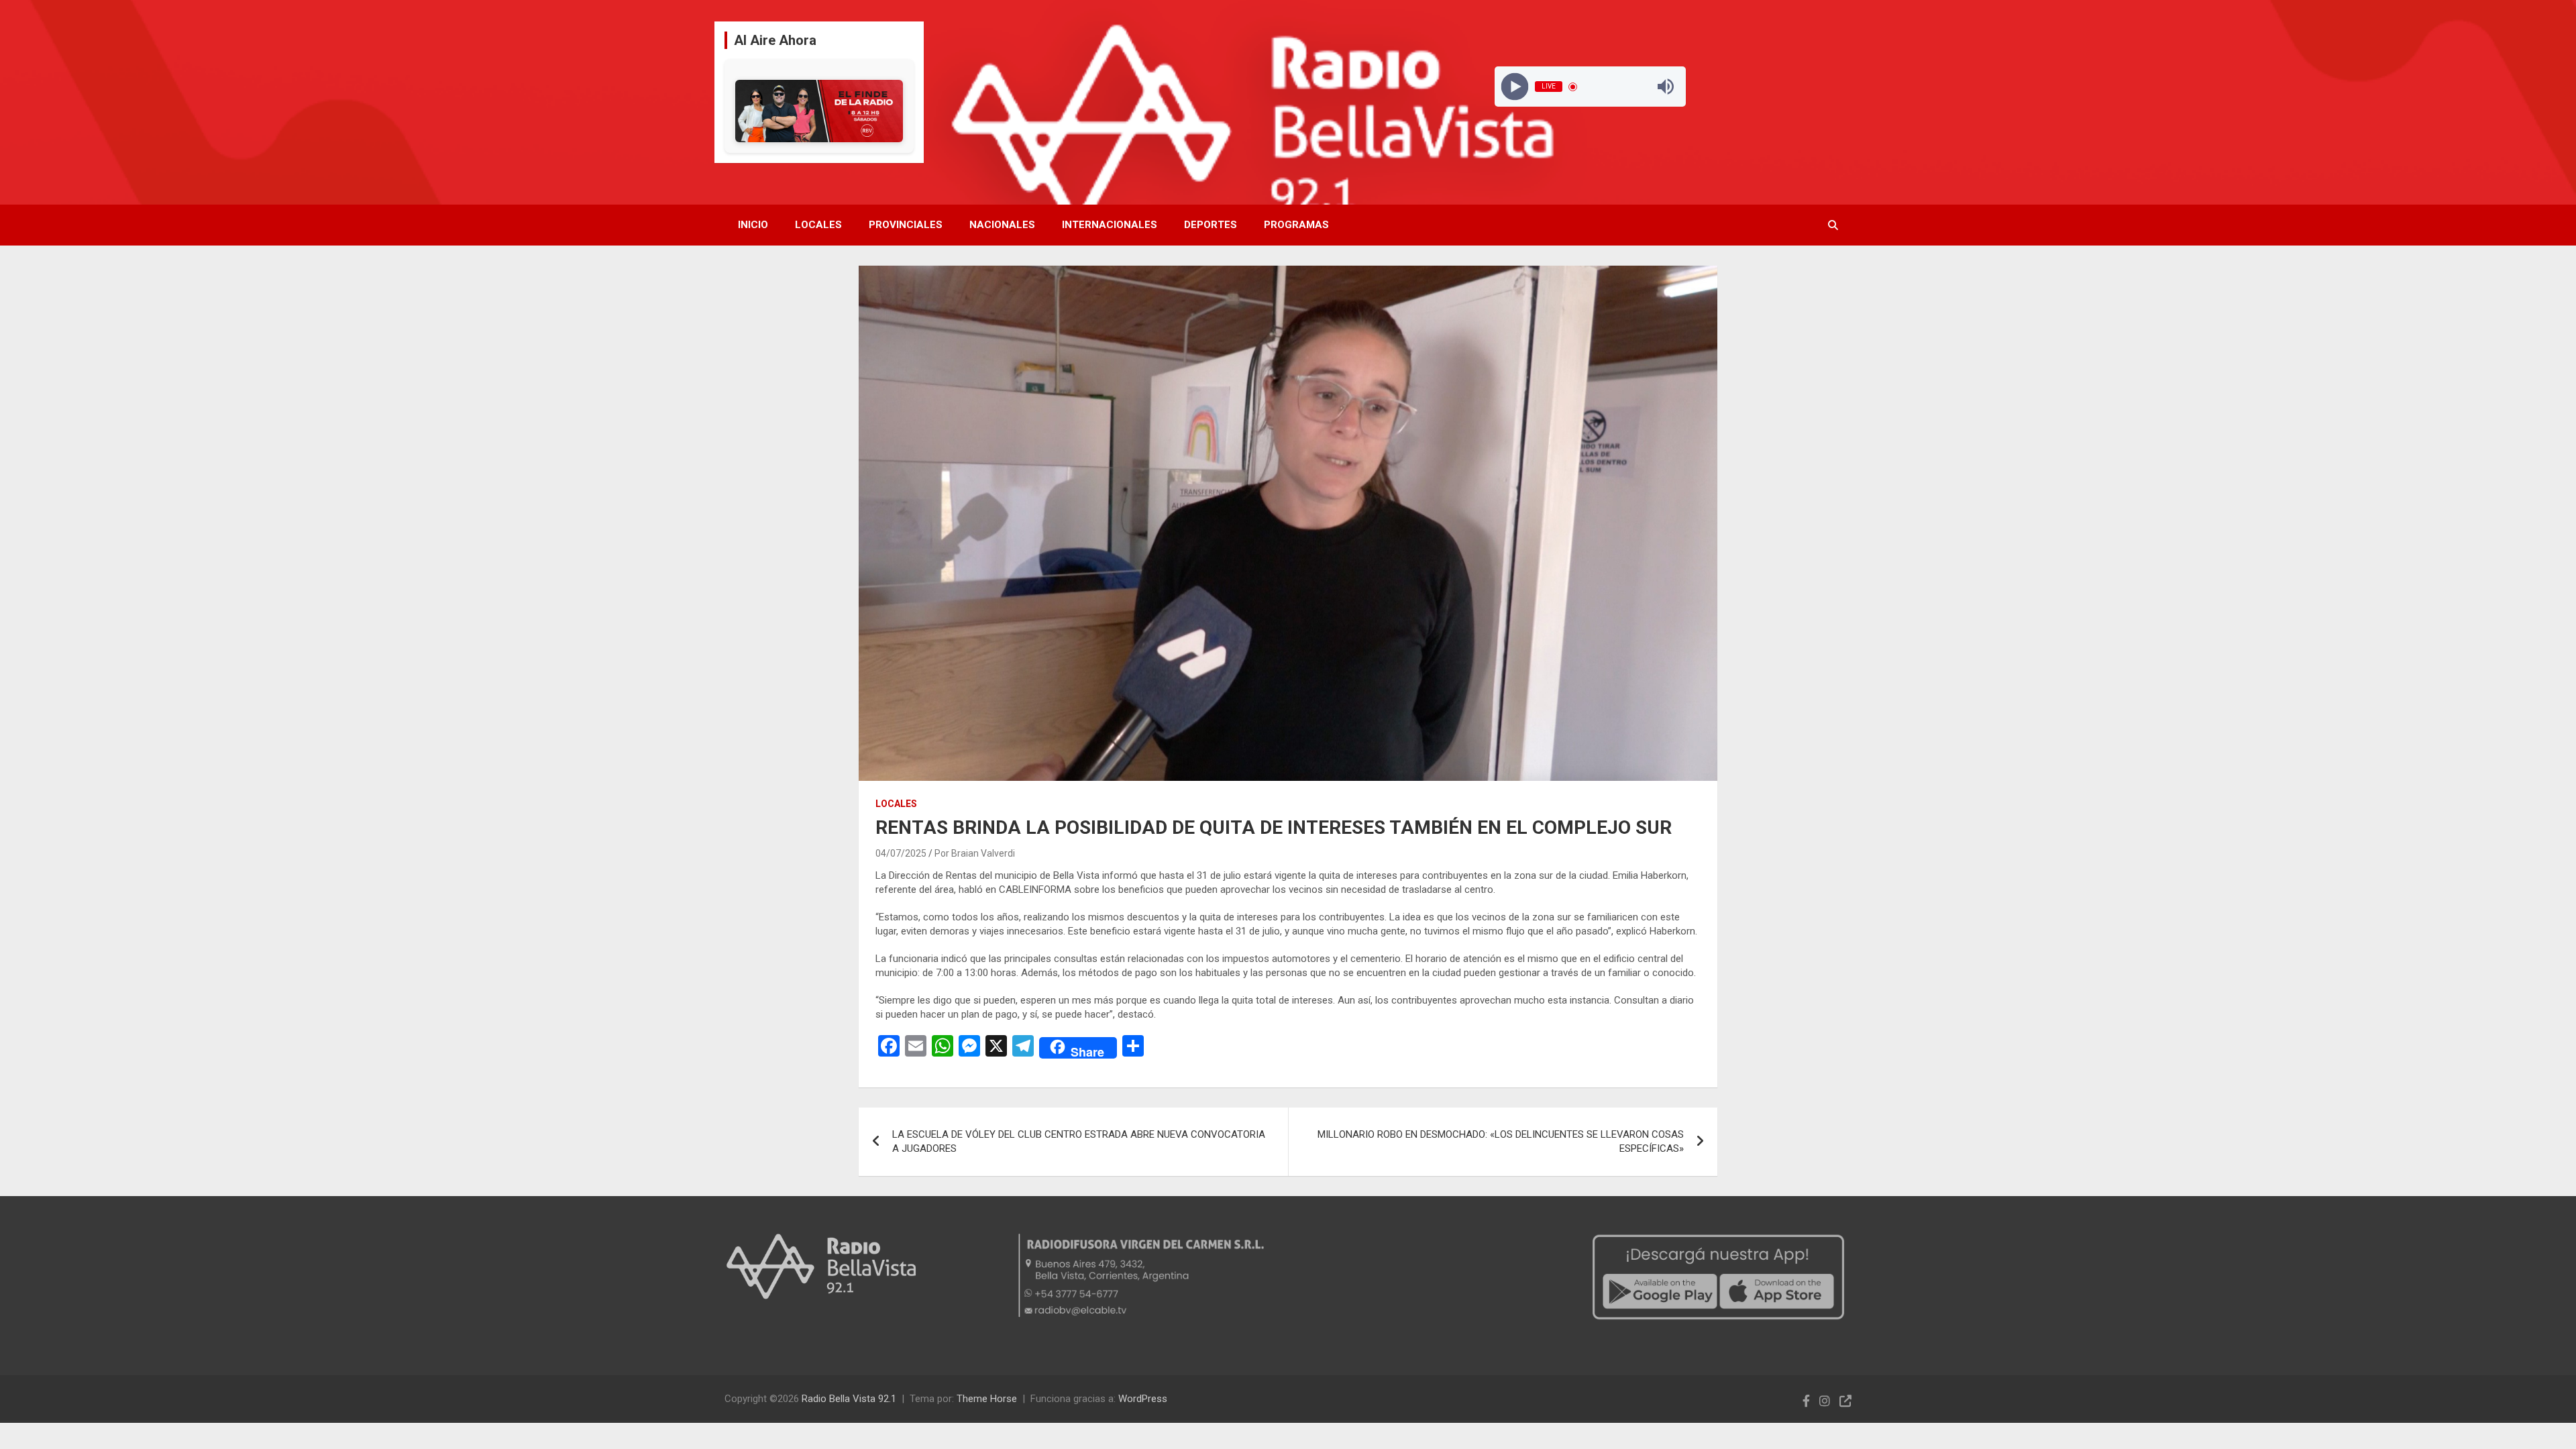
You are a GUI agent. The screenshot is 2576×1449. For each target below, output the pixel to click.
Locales (818, 225)
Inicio (753, 225)
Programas (1296, 225)
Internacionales (1110, 225)
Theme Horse (987, 1399)
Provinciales (906, 225)
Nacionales (1002, 225)
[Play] (1514, 87)
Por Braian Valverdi (975, 853)
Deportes (1211, 225)
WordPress (1143, 1399)
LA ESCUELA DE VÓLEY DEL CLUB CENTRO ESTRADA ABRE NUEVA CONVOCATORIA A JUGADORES (1079, 1141)
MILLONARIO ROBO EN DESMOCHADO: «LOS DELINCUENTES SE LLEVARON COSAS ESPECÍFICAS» (1501, 1141)
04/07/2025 (901, 853)
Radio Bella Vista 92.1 (849, 1399)
